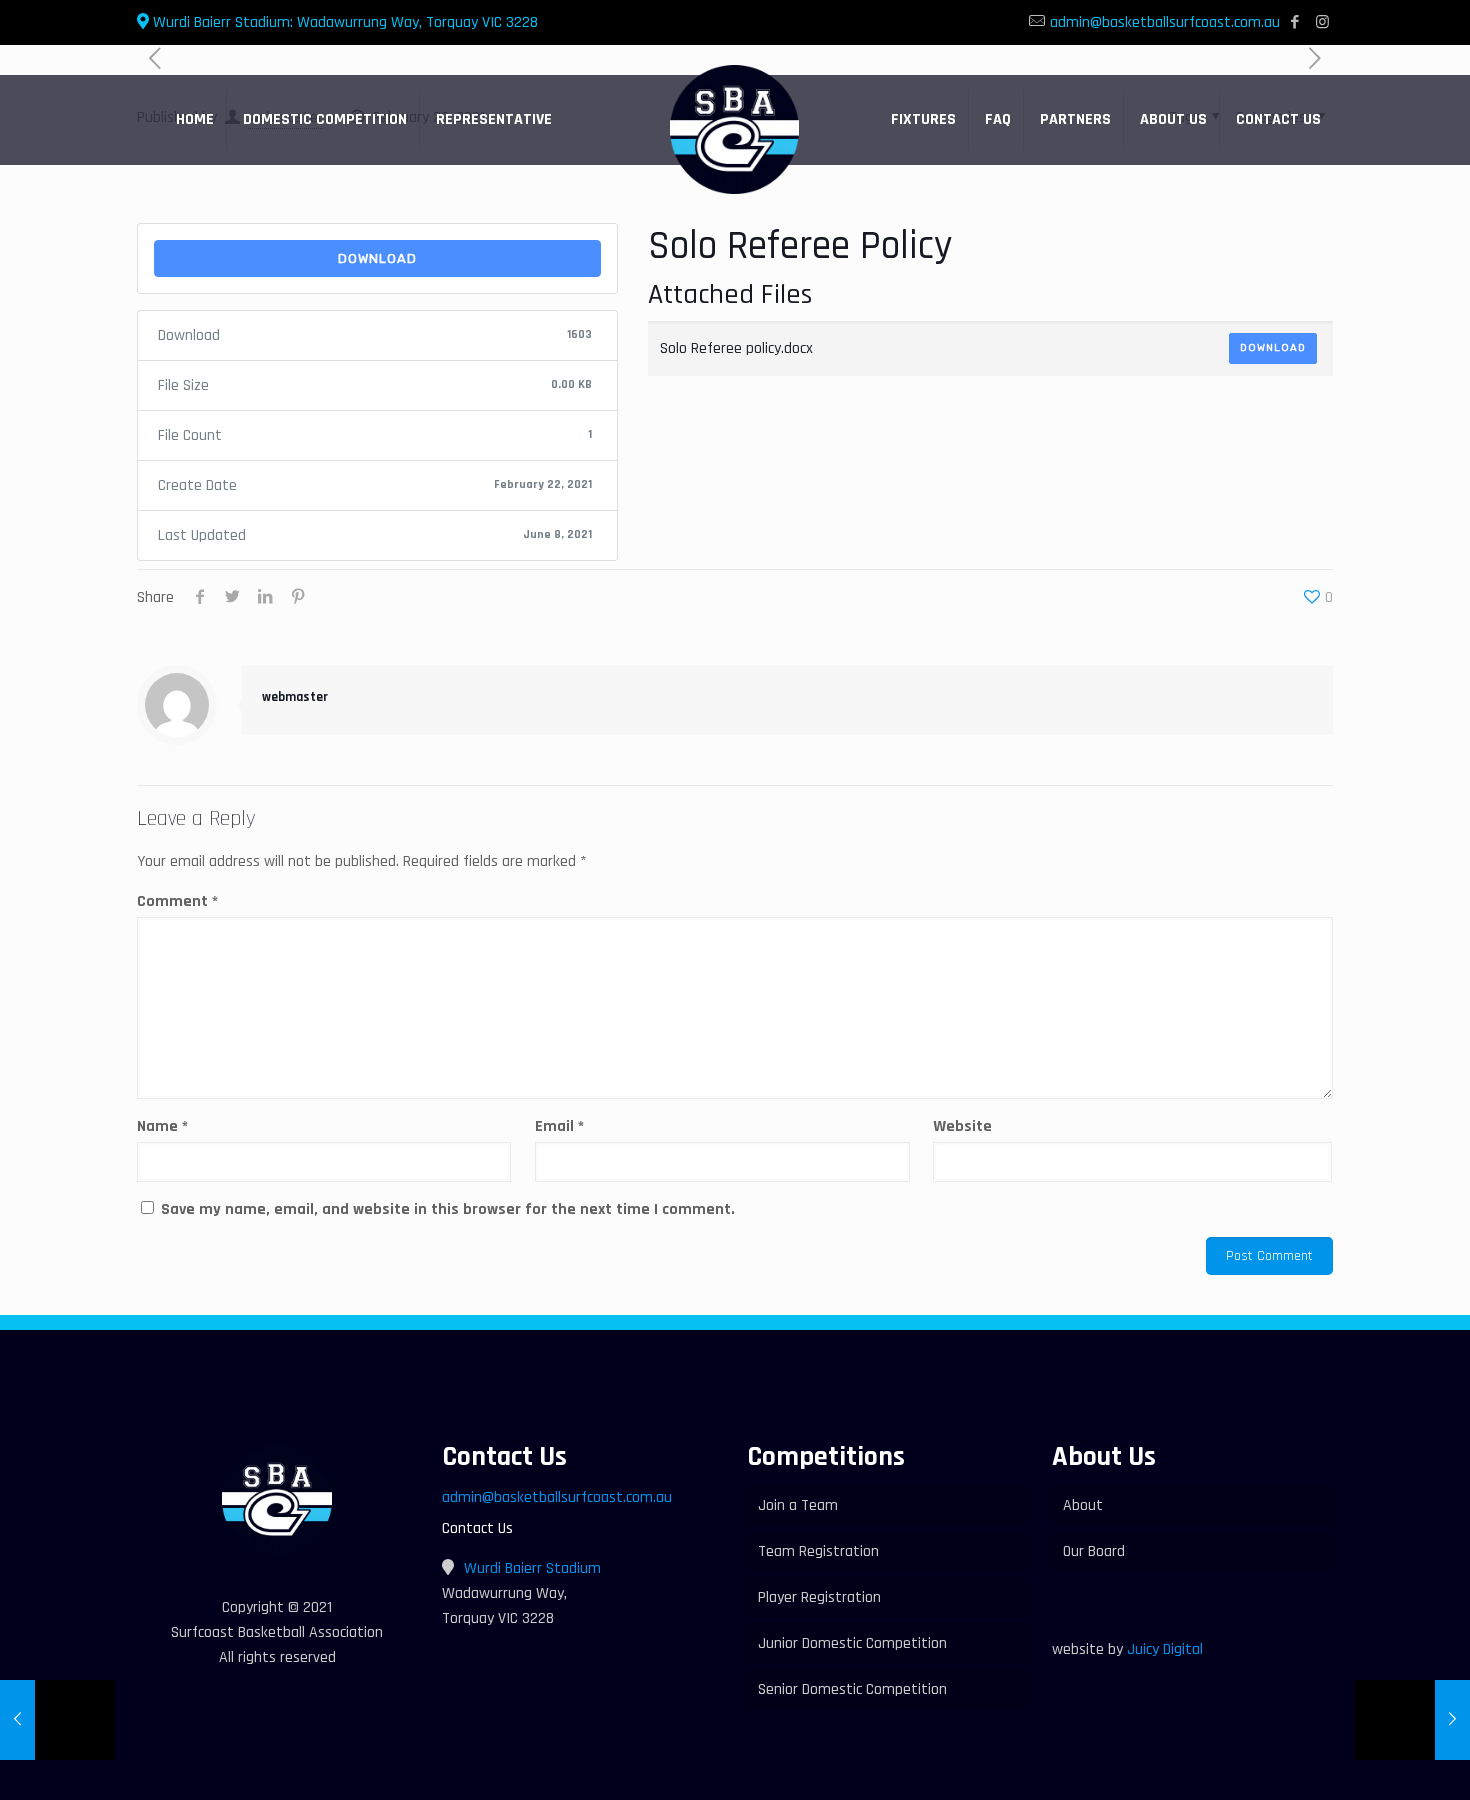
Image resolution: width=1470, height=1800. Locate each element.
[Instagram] (1322, 22)
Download (377, 258)
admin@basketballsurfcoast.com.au (1165, 22)
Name (162, 1126)
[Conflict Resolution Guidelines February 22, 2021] (57, 1720)
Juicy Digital (1165, 1649)
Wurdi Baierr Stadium (532, 1568)
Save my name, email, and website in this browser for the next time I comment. (448, 1209)
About (1083, 1505)
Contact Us (477, 1528)
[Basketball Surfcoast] (734, 129)
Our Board (1094, 1551)
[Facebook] (1295, 22)
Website (962, 1126)
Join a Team (798, 1505)
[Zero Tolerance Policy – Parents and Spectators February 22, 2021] (1412, 1720)
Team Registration (818, 1551)
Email (559, 1126)
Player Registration (819, 1597)
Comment (177, 901)
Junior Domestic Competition (852, 1643)
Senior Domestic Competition (852, 1689)
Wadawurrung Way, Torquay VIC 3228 (343, 22)
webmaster (295, 697)
